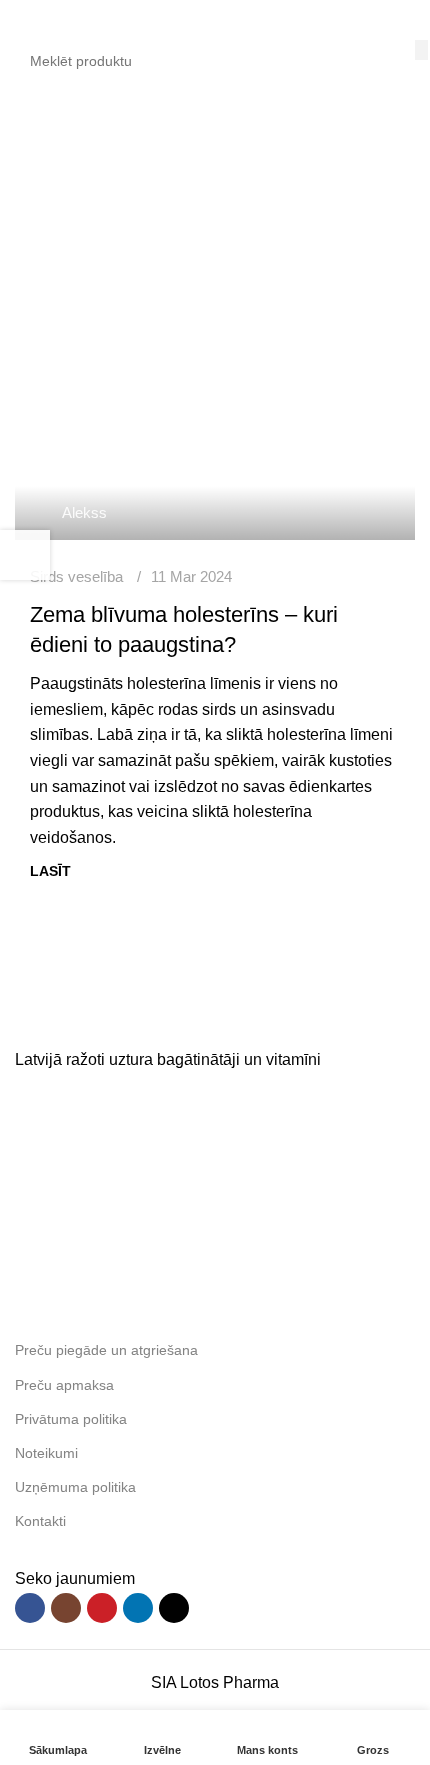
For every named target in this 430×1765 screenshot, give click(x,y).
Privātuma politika (71, 1419)
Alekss (84, 512)
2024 (134, 205)
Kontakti (40, 1521)
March (194, 205)
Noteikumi (46, 1453)
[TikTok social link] (174, 1608)
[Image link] (165, 1017)
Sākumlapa (55, 205)
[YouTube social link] (102, 1608)
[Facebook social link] (30, 1608)
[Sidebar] (25, 555)
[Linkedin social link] (138, 1608)
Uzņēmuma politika (75, 1487)
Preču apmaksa (64, 1385)
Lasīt (50, 871)
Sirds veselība (76, 576)
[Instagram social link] (66, 1608)
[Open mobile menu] (23, 20)
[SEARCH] (421, 50)
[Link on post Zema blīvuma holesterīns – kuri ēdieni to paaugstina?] (215, 407)
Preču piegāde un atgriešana (106, 1350)
